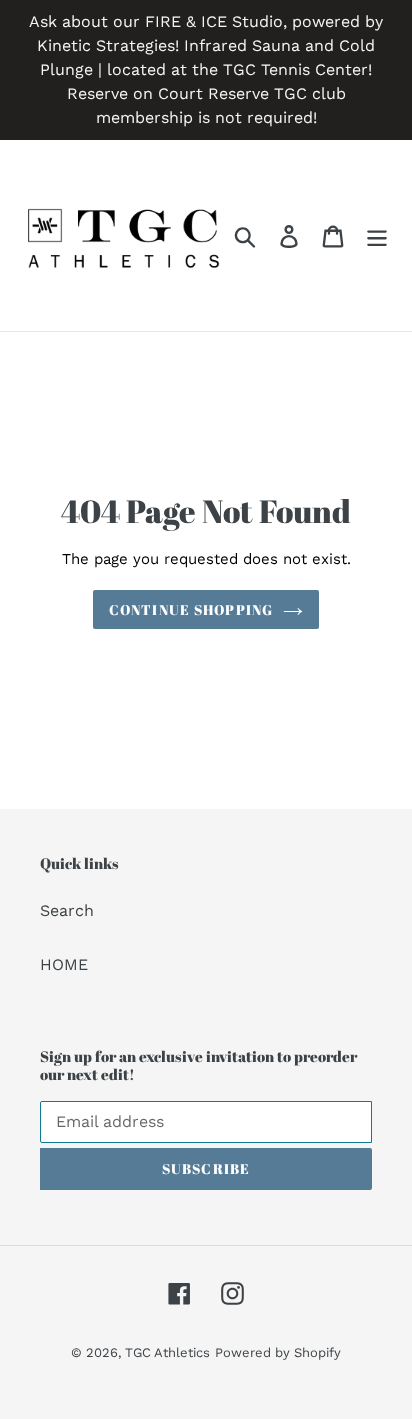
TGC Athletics (167, 1352)
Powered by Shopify (278, 1352)
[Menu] (377, 235)
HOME (64, 964)
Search (67, 910)
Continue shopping (191, 609)
